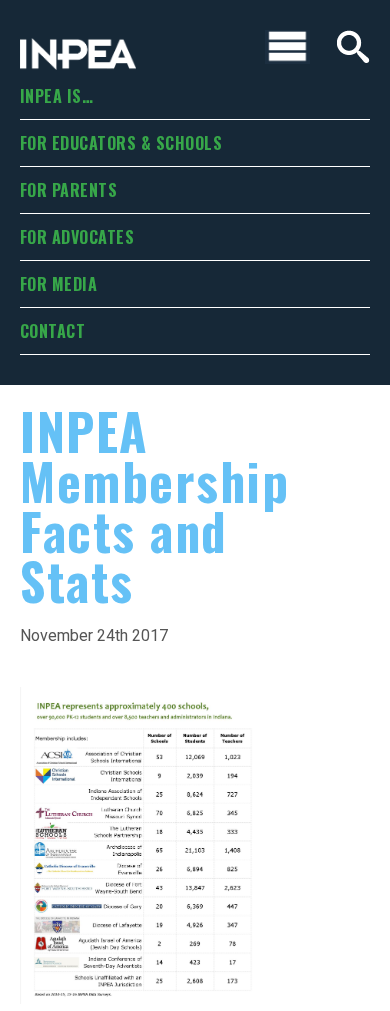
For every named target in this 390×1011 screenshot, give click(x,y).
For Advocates (77, 237)
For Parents (68, 190)
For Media (58, 284)
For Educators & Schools (121, 143)
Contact (52, 331)
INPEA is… (56, 96)
